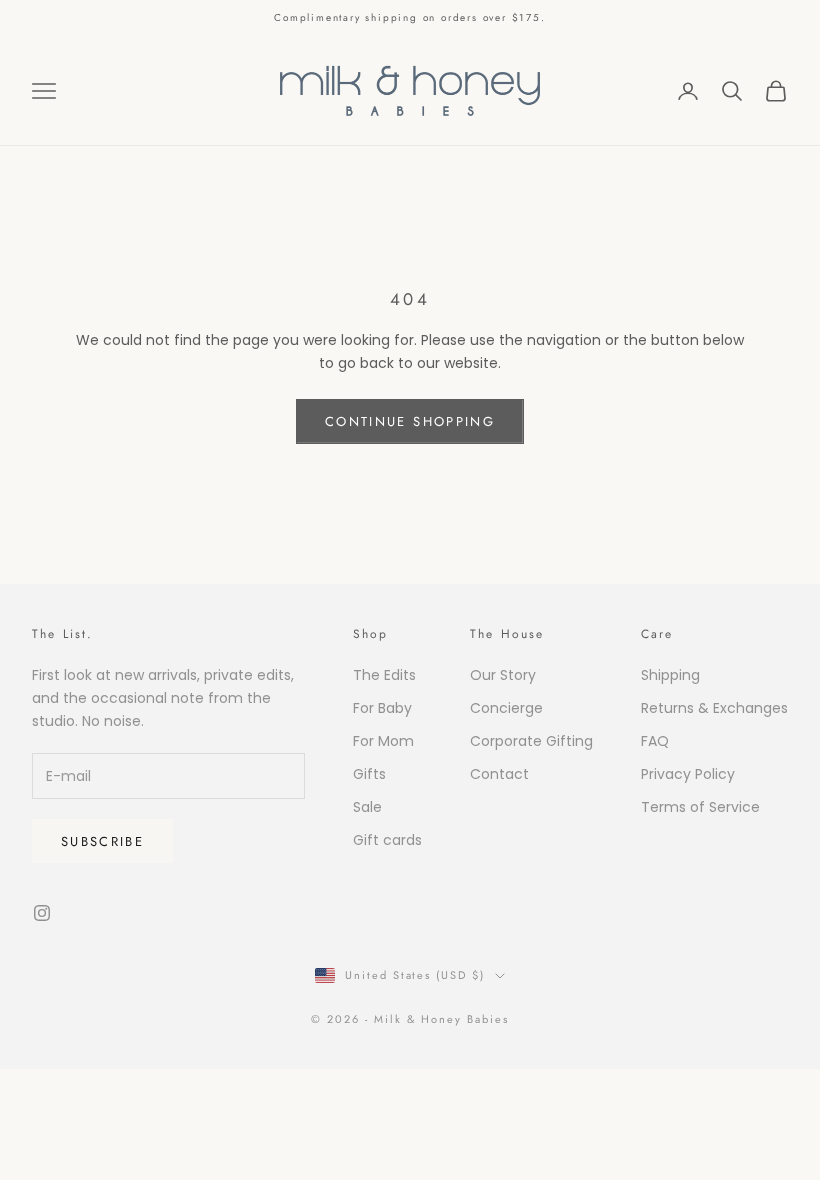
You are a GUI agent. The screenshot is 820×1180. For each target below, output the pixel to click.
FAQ (655, 741)
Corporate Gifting (531, 741)
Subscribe (102, 841)
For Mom (383, 741)
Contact (499, 774)
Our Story (503, 675)
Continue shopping (410, 421)
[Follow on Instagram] (42, 913)
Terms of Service (700, 807)
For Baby (382, 708)
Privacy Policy (688, 774)
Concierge (506, 708)
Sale (367, 807)
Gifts (369, 774)
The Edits (384, 675)
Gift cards (387, 840)
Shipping (670, 675)
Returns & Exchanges (714, 708)
